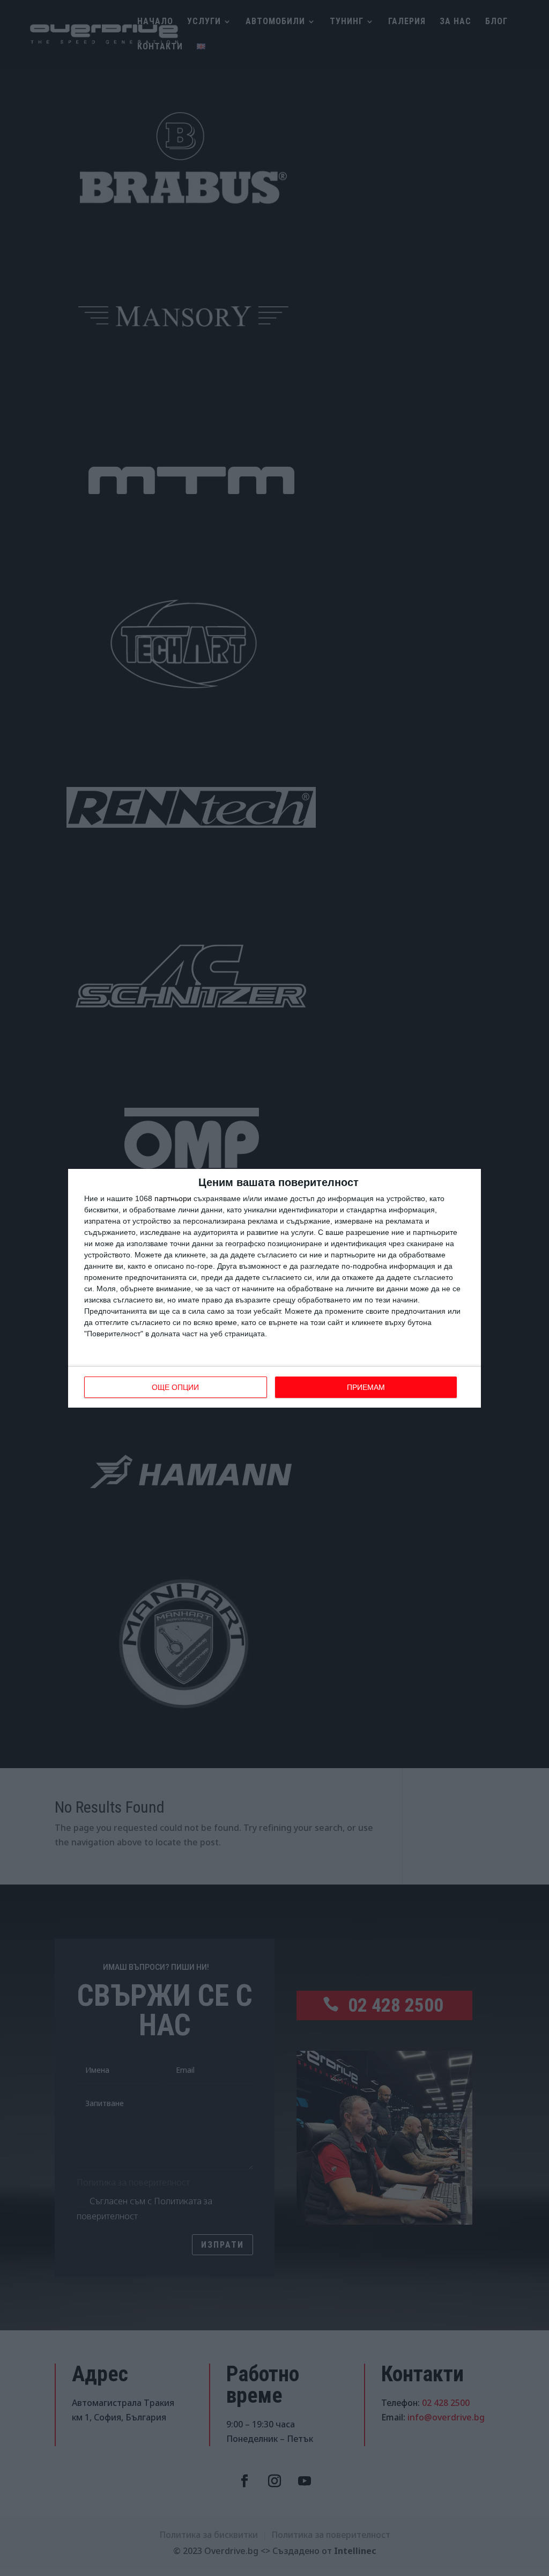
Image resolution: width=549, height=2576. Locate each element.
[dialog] (274, 1288)
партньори (173, 1198)
